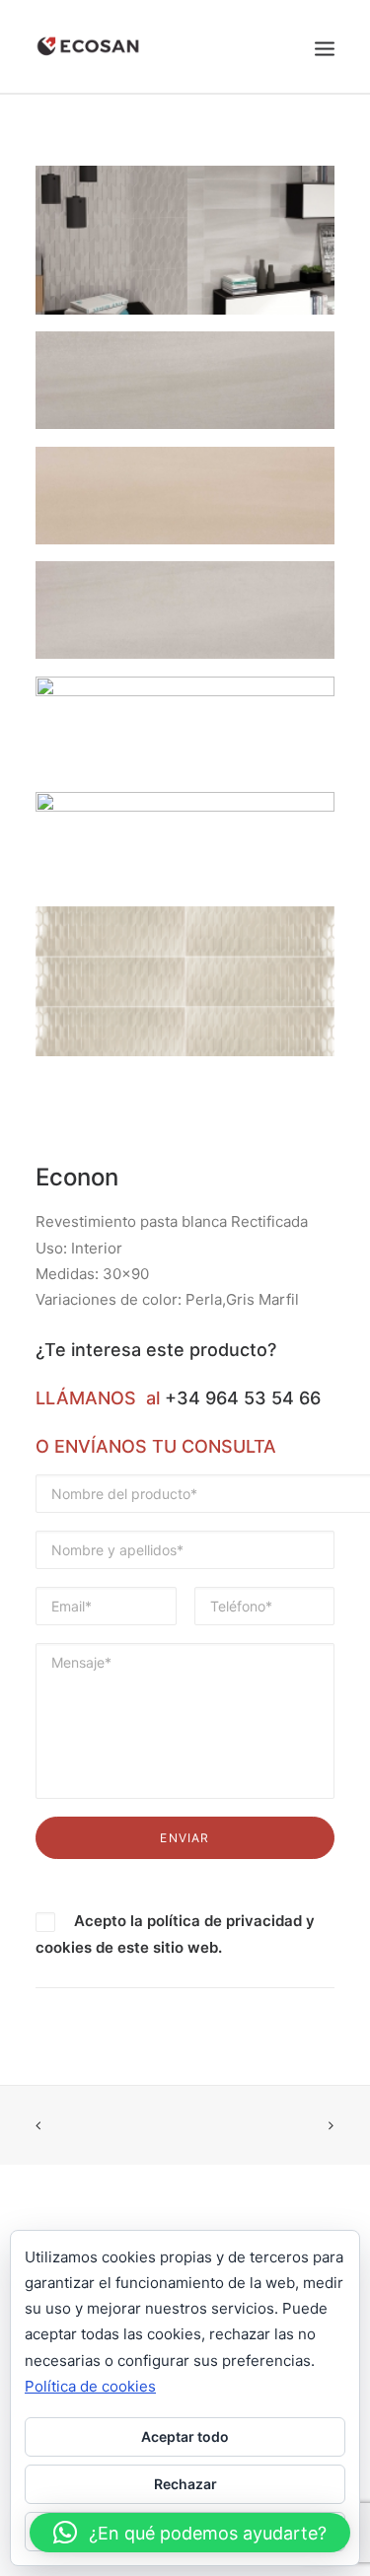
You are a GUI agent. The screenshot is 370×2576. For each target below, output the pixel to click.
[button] (190, 2533)
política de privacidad (224, 1921)
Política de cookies (90, 2386)
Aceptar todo (185, 2436)
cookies (64, 1947)
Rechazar (185, 2484)
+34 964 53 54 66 (243, 1398)
